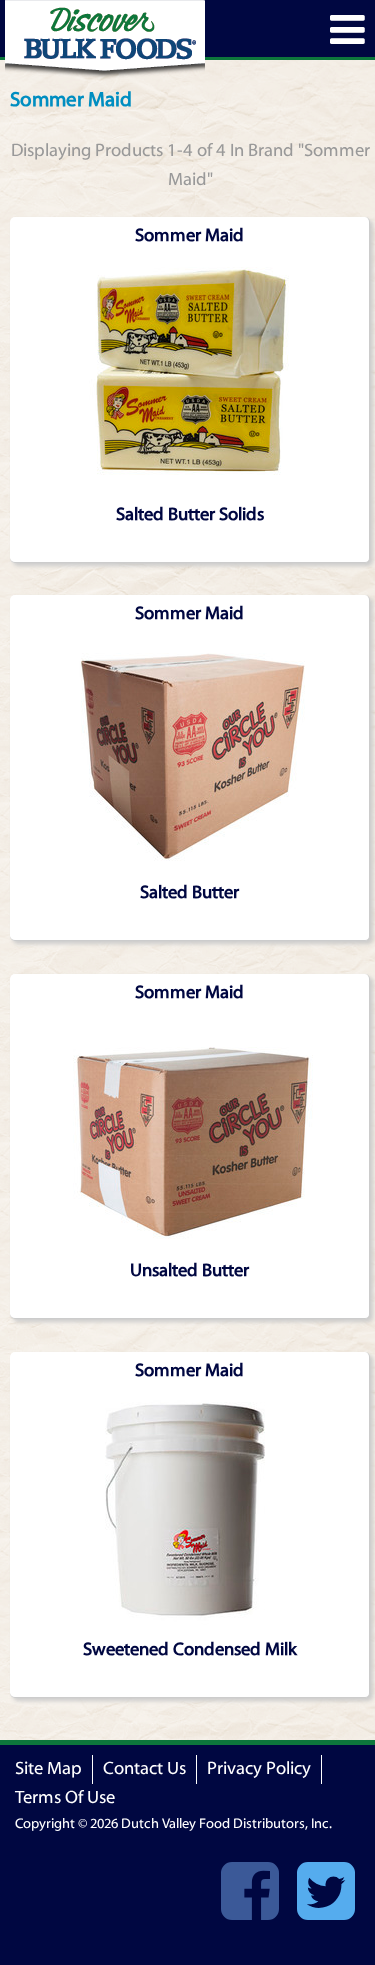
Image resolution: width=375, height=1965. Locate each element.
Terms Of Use (65, 1797)
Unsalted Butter (189, 1270)
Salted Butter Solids (190, 514)
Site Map (48, 1768)
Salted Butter (189, 892)
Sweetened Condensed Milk (190, 1649)
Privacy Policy (259, 1768)
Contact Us (144, 1768)
